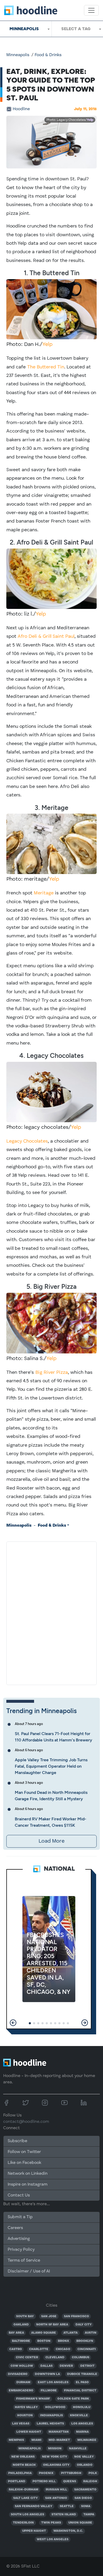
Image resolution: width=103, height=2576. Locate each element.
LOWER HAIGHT (29, 2432)
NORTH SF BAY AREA (52, 2325)
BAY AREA (16, 2333)
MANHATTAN (59, 2432)
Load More (51, 1841)
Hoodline (21, 109)
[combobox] (26, 29)
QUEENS (70, 2481)
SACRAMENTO (85, 2490)
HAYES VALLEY (26, 2407)
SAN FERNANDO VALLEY (34, 2506)
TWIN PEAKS (51, 2523)
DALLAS (46, 2366)
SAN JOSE (49, 2316)
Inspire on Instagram (28, 2185)
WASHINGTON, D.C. (68, 2531)
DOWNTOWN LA (47, 2374)
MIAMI (36, 2440)
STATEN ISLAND (64, 2515)
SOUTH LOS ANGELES (27, 2515)
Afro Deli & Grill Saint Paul (46, 636)
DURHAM (23, 2382)
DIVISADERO (18, 2374)
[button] (13, 2023)
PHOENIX (46, 2473)
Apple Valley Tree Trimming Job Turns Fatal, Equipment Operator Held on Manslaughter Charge (51, 1766)
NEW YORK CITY (55, 2457)
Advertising (19, 2239)
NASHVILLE (78, 2449)
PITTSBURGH (71, 2473)
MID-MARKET (59, 2440)
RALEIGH (90, 2481)
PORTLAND (17, 2481)
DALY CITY (84, 2325)
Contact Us (19, 2195)
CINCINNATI (87, 2349)
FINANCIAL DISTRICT (80, 2391)
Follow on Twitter (24, 2152)
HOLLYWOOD (55, 2407)
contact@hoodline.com (26, 2122)
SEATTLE (67, 2506)
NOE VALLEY (84, 2457)
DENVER (66, 2366)
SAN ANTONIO (56, 2498)
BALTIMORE (21, 2341)
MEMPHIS (16, 2440)
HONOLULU (82, 2407)
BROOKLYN (85, 2341)
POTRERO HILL (44, 2481)
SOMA (86, 2506)
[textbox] (77, 29)
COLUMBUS (81, 2357)
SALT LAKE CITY (25, 2498)
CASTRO (16, 2349)
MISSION (55, 2449)
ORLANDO (85, 2465)
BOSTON (44, 2341)
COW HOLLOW (22, 2366)
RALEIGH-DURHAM (24, 2490)
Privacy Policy (21, 2250)
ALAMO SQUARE (44, 2333)
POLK (93, 2473)
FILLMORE (49, 2391)
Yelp (90, 120)
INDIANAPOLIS (51, 2415)
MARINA (82, 2432)
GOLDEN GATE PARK (73, 2399)
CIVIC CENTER (27, 2357)
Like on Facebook (24, 2163)
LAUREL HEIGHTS (50, 2424)
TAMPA (89, 2515)
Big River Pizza (52, 1372)
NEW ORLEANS (23, 2457)
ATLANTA (71, 2333)
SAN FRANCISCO (76, 2316)
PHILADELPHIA (20, 2473)
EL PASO (82, 2382)
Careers (15, 2228)
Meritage (44, 893)
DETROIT (87, 2366)
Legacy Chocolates (27, 1141)
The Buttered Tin (46, 367)
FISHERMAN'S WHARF (33, 2399)
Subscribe (17, 2141)
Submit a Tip (20, 2217)
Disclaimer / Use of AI (29, 2271)
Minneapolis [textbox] (24, 29)
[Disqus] (51, 1612)
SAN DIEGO (83, 2498)
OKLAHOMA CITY (56, 2465)
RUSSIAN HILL (56, 2490)
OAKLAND (21, 2325)
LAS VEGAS (21, 2424)
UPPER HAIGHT (34, 2531)
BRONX (64, 2341)
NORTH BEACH (24, 2465)
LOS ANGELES (82, 2424)
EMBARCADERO (21, 2391)
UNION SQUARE (80, 2523)
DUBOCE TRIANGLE (82, 2374)
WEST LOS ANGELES (53, 2539)
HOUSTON (25, 2415)
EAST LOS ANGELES (53, 2382)
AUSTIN (91, 2333)
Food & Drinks (48, 55)
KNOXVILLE (79, 2415)
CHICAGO (63, 2349)
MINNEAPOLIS (30, 2449)
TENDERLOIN (23, 2523)
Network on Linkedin (28, 2174)
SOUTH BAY (25, 2316)
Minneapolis (18, 55)
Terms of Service (24, 2261)
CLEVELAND (55, 2357)
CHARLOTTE (39, 2349)
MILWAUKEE (87, 2440)
